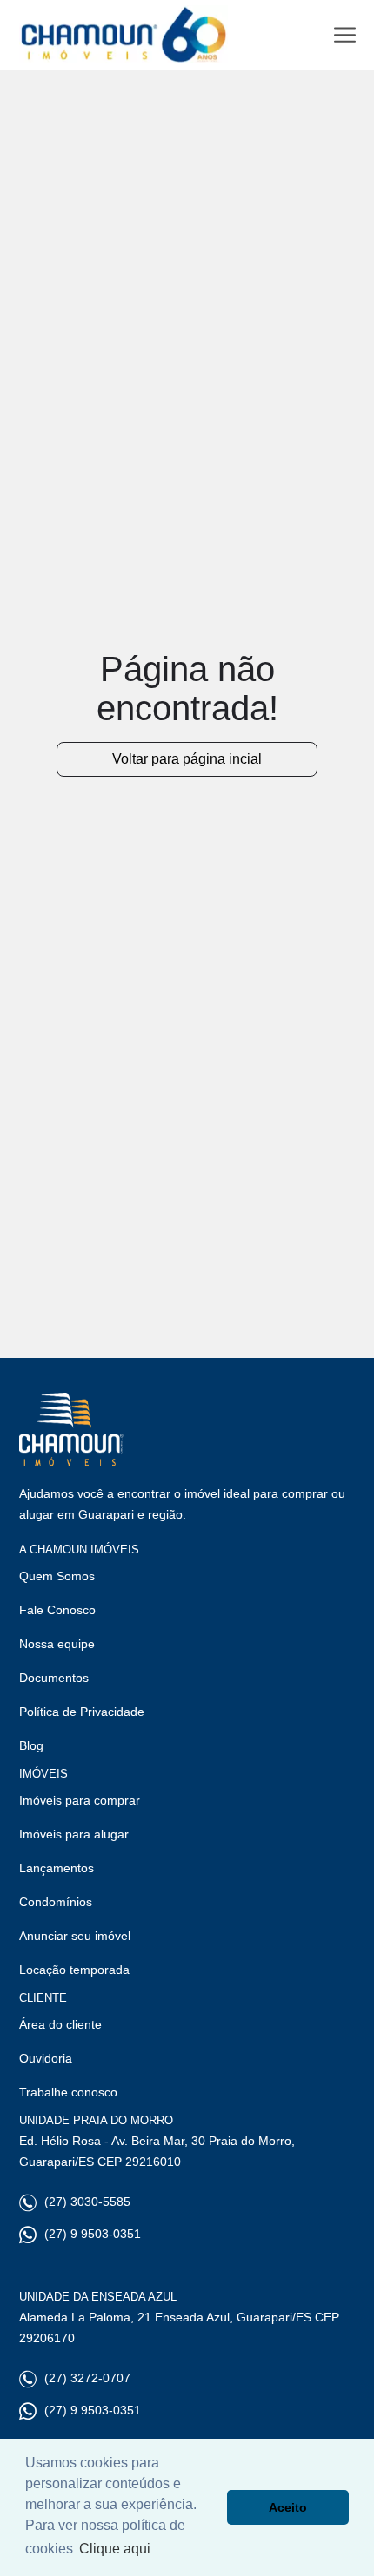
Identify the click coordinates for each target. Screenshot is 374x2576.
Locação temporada (74, 1970)
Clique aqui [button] (115, 2549)
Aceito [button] (288, 2507)
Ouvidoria (46, 2058)
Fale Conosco (57, 1610)
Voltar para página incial (187, 759)
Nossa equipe (57, 1644)
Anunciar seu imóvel (75, 1936)
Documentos (54, 1678)
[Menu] (345, 35)
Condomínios (56, 1902)
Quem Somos (57, 1576)
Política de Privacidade (82, 1712)
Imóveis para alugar (74, 1834)
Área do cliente (60, 2024)
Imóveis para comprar (80, 1800)
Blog (31, 1745)
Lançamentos (57, 1868)
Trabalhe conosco (68, 2092)
